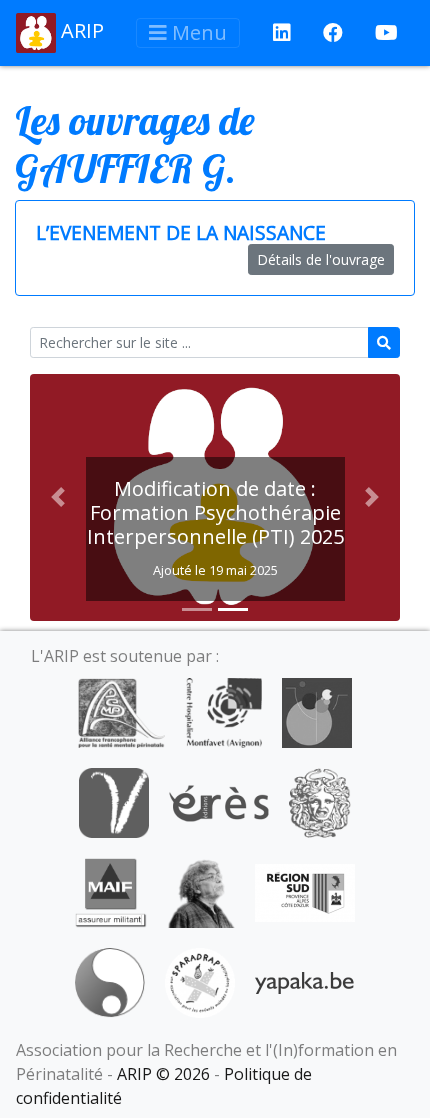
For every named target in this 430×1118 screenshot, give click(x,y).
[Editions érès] (219, 801)
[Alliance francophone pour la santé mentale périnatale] (121, 711)
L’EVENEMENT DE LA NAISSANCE (181, 232)
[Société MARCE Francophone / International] (109, 981)
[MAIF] (110, 891)
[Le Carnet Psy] (320, 801)
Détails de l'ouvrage (321, 259)
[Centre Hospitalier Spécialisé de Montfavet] (223, 711)
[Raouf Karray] (201, 891)
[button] (58, 497)
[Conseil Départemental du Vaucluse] (114, 801)
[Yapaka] (305, 981)
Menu (197, 32)
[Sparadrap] (200, 981)
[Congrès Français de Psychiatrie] (317, 711)
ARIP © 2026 (163, 1074)
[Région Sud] (305, 891)
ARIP (80, 30)
